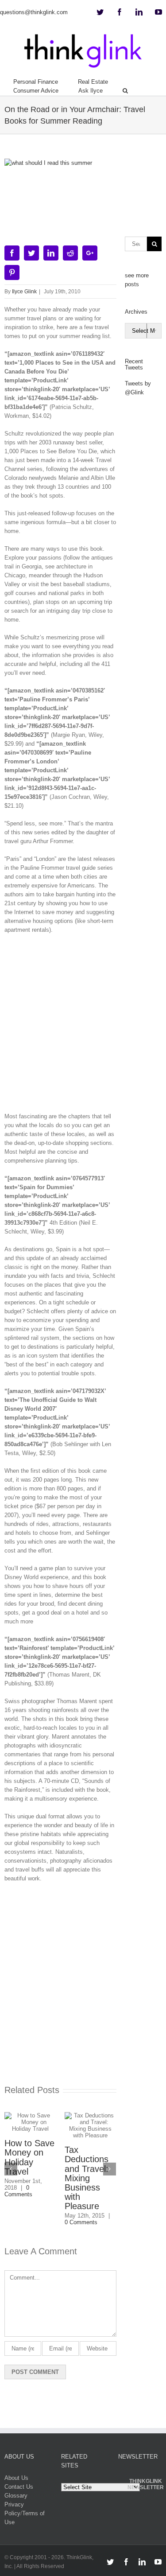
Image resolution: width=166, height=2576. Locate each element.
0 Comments (18, 2191)
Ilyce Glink (24, 292)
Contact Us (19, 2487)
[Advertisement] (83, 1026)
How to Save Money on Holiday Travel (29, 2157)
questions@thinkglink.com (34, 12)
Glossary (16, 2496)
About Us (16, 2478)
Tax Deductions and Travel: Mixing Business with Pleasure (87, 2178)
